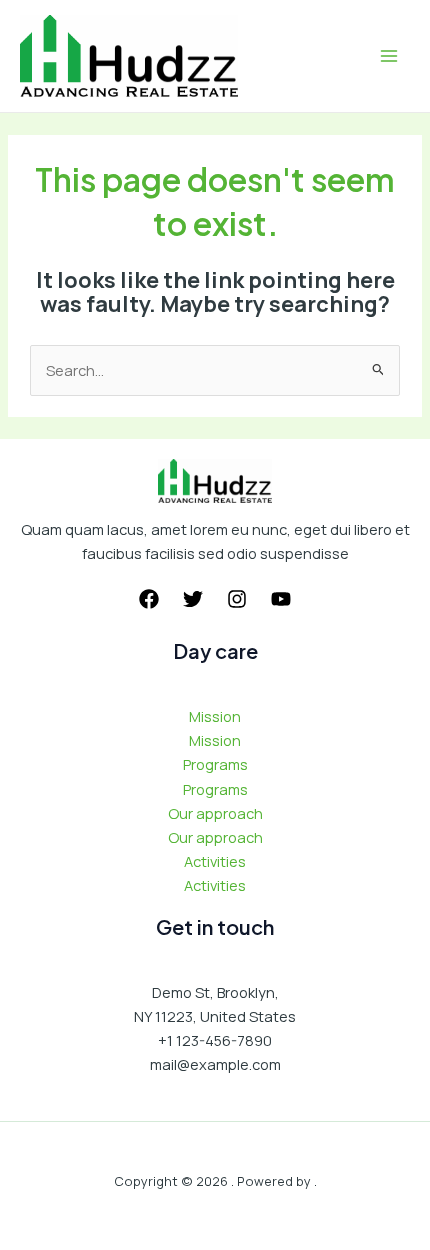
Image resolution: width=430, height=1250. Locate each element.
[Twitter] (193, 599)
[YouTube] (281, 599)
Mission (215, 716)
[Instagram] (237, 599)
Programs (215, 764)
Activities (215, 861)
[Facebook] (149, 599)
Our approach (215, 813)
